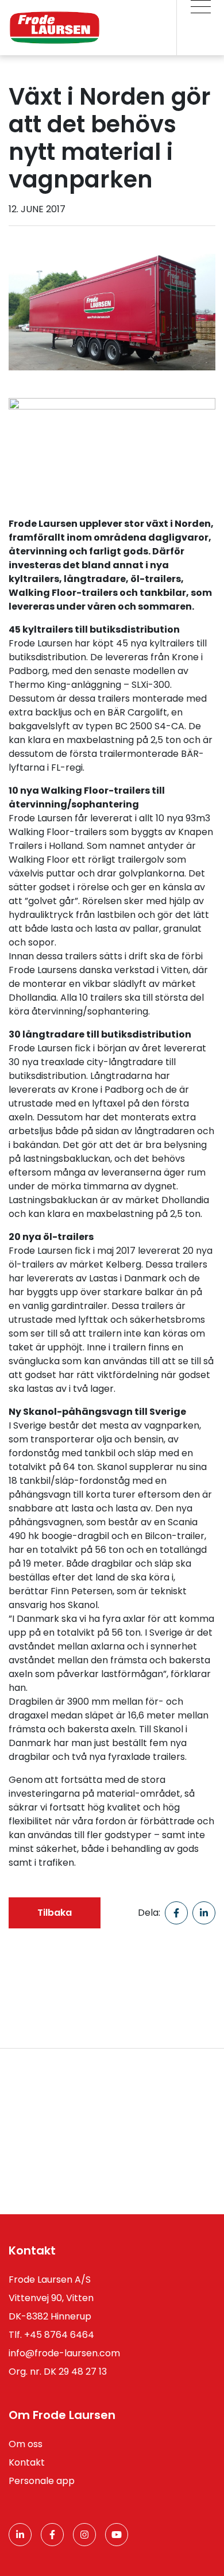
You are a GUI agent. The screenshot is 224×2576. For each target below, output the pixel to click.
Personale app (42, 2481)
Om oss (26, 2444)
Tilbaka (55, 1913)
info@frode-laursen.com (64, 2353)
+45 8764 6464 (59, 2335)
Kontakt (27, 2462)
